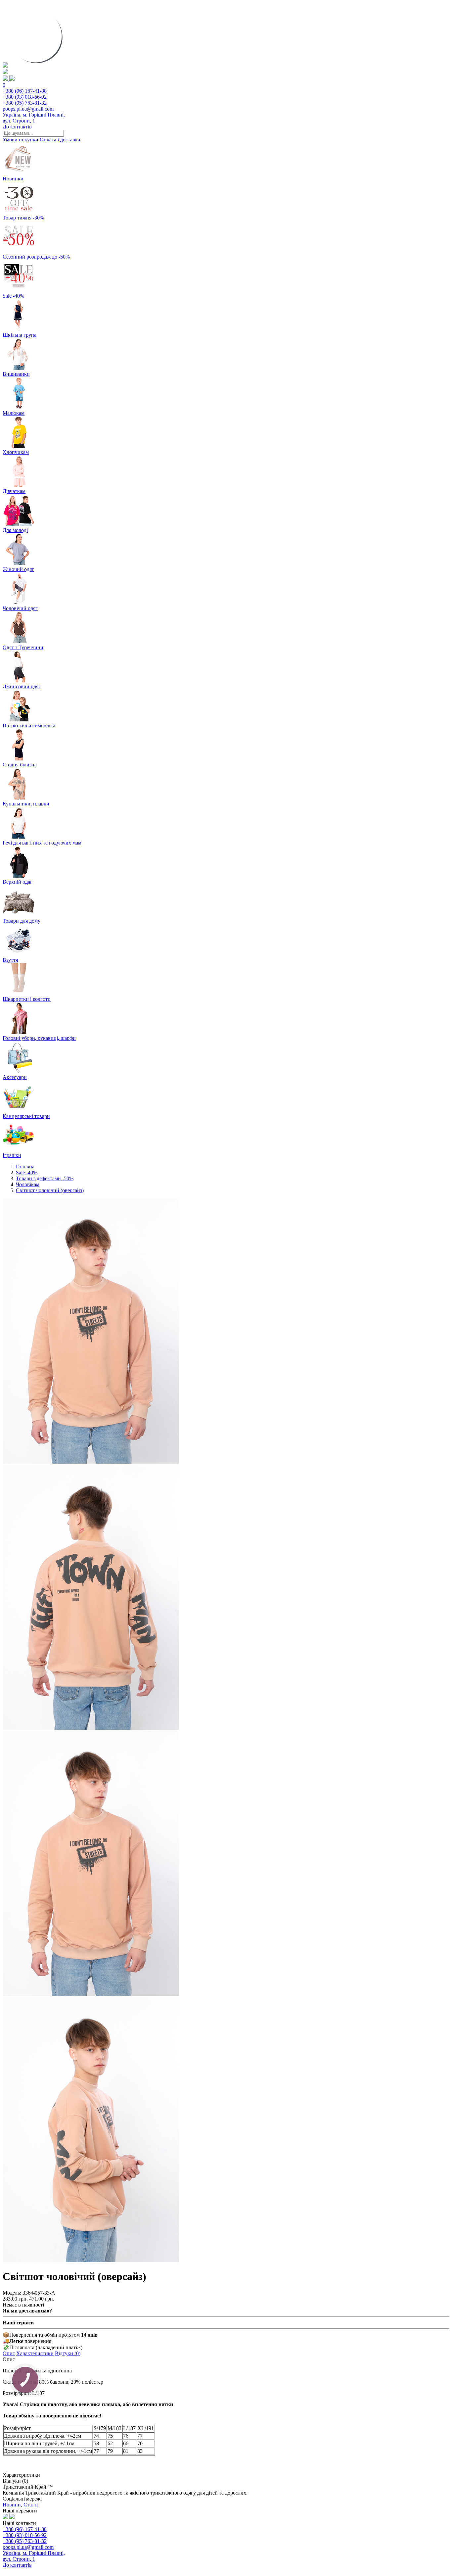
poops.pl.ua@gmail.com (28, 109)
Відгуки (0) (68, 2353)
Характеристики (35, 2353)
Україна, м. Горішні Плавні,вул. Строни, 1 (34, 118)
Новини (12, 2505)
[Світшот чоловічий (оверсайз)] (91, 1462)
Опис (9, 2353)
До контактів (17, 127)
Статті (31, 2505)
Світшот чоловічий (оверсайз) (50, 1190)
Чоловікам (28, 1184)
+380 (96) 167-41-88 (25, 91)
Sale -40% (27, 1172)
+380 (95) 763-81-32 (25, 103)
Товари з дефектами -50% (45, 1178)
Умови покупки (21, 140)
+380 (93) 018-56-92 (25, 97)
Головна (25, 1166)
